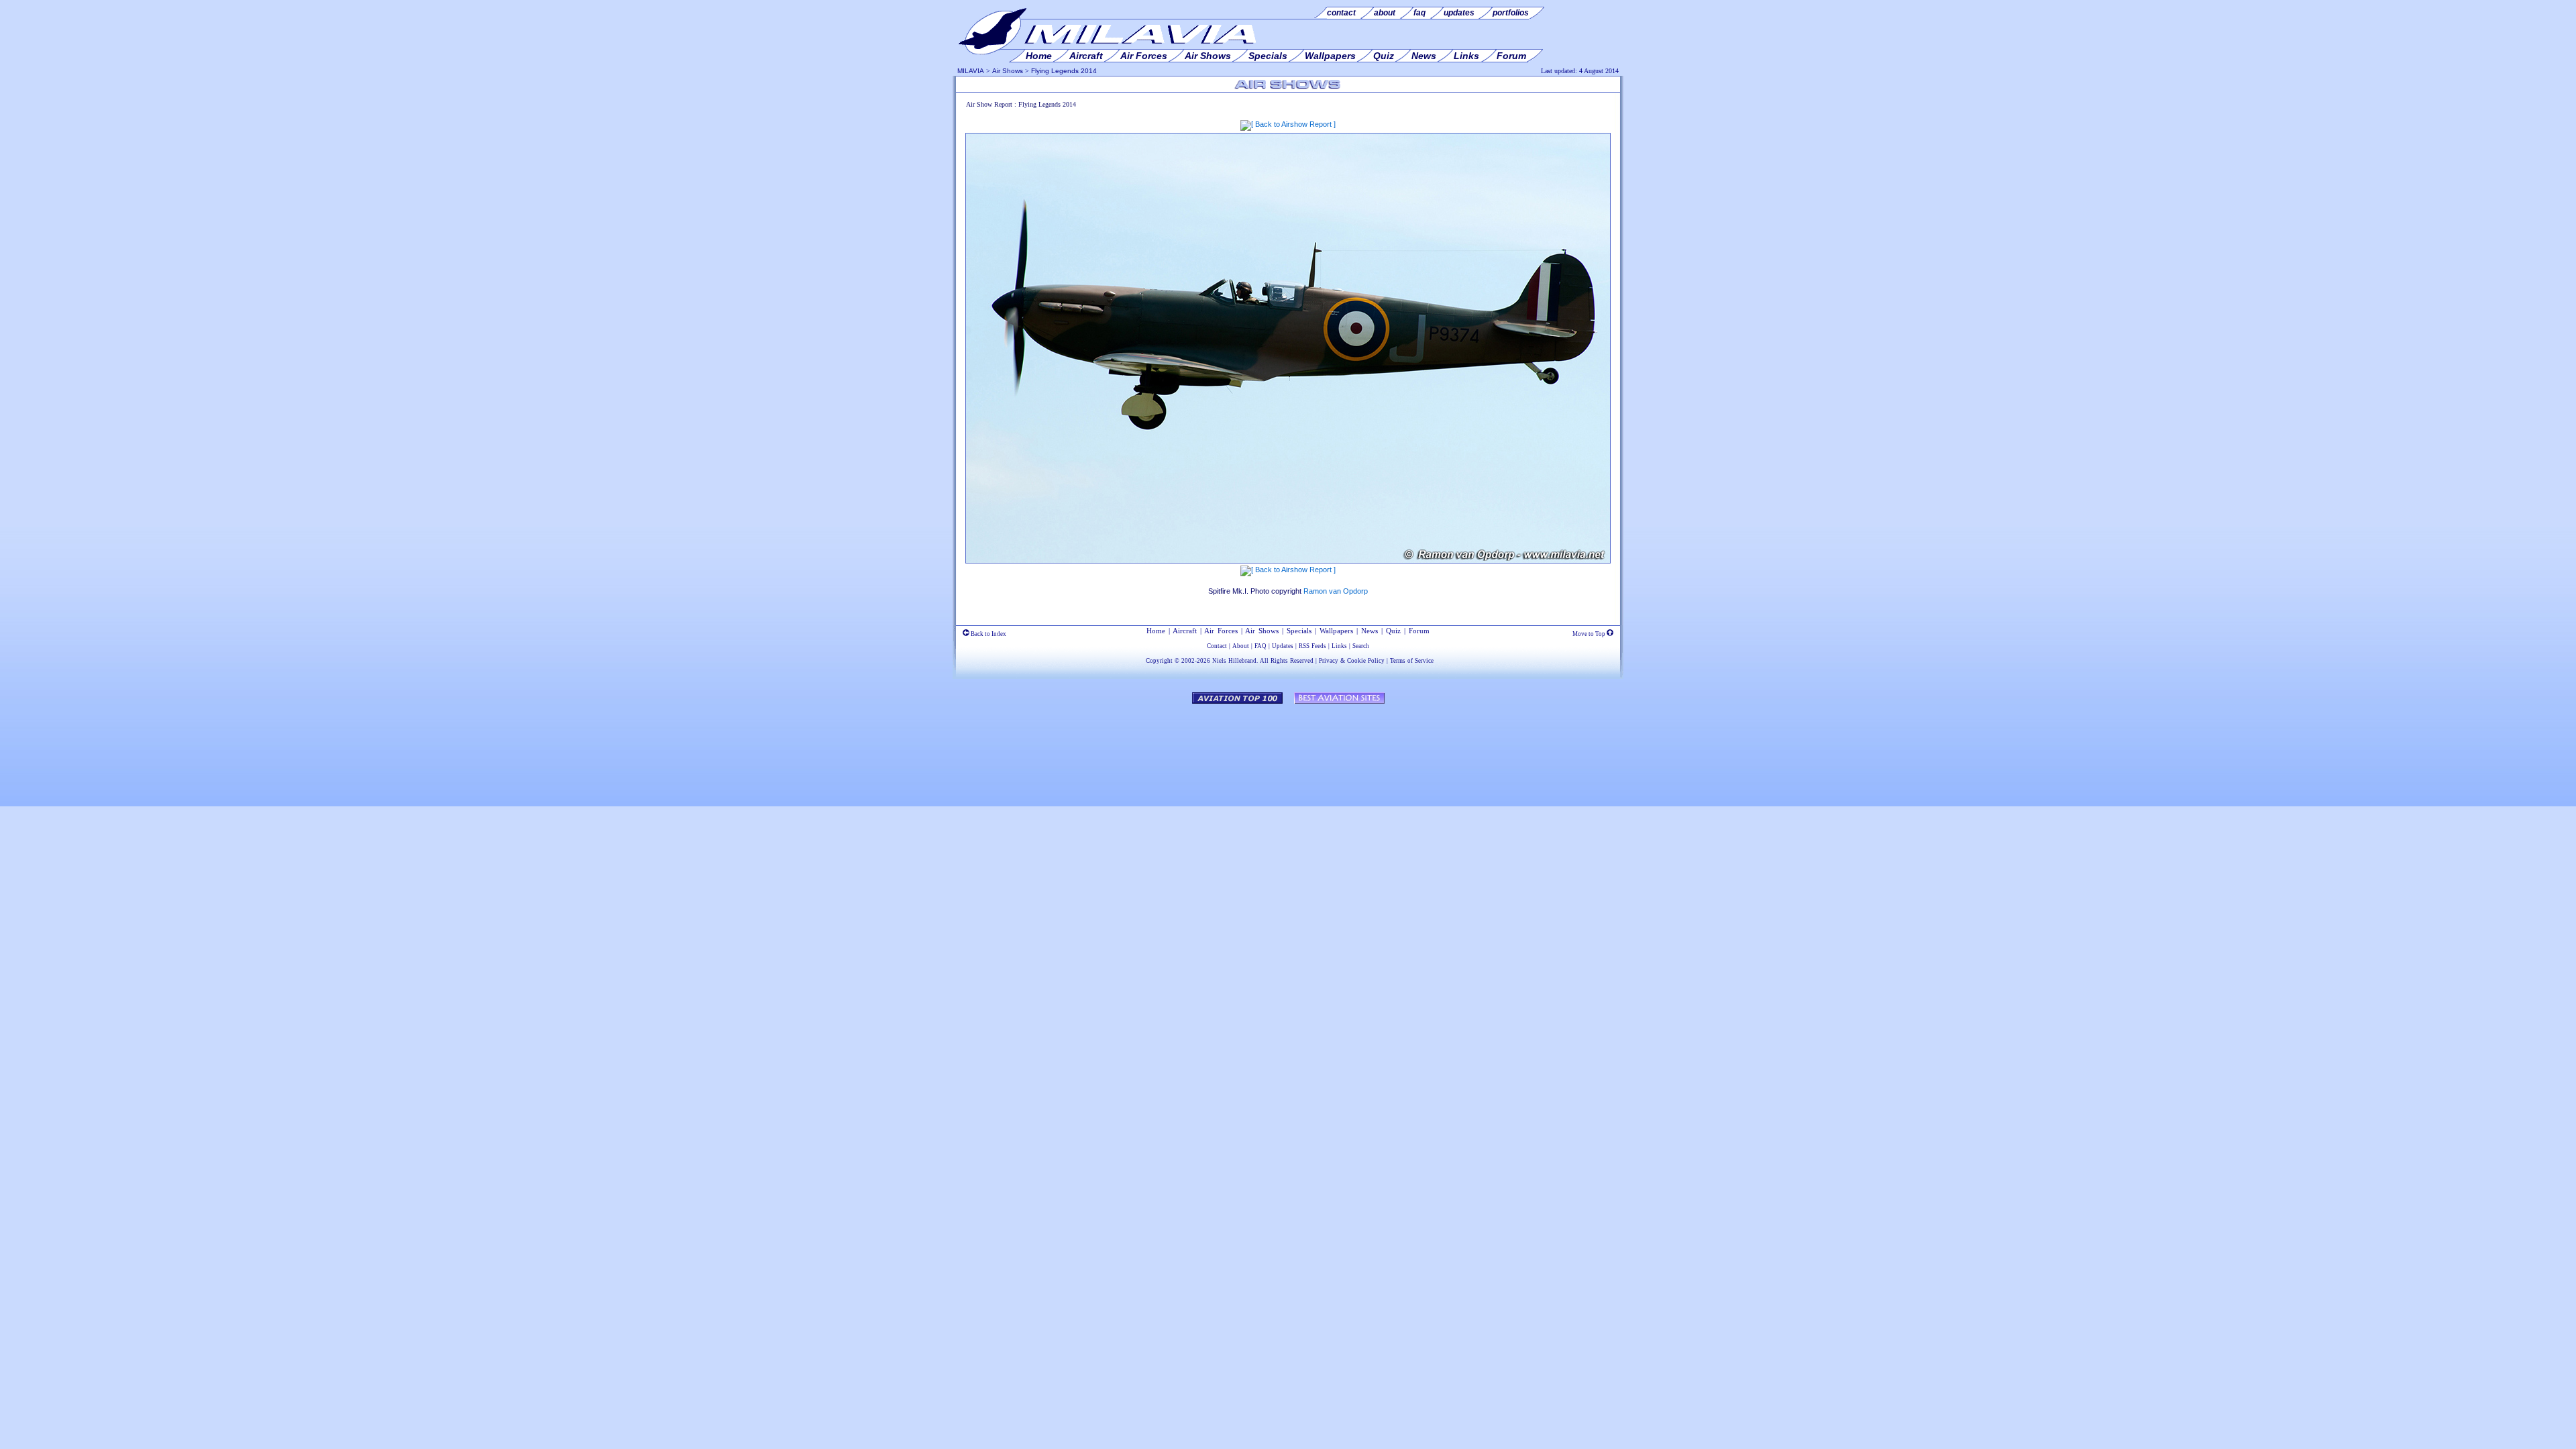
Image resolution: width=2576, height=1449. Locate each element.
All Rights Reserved (1287, 661)
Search (1361, 646)
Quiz (1393, 631)
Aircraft (1185, 631)
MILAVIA (971, 71)
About (1241, 646)
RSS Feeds (1312, 646)
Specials (1299, 631)
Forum (1419, 631)
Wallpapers (1336, 631)
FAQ (1260, 646)
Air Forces (1221, 631)
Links (1339, 646)
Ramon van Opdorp (1336, 591)
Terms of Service (1412, 661)
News (1370, 631)
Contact (1217, 646)
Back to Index (988, 634)
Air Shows (1008, 71)
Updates (1283, 646)
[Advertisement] (1288, 749)
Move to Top (1590, 634)
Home (1156, 631)
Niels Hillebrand (1234, 661)
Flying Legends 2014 (1064, 71)
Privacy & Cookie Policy (1352, 661)
